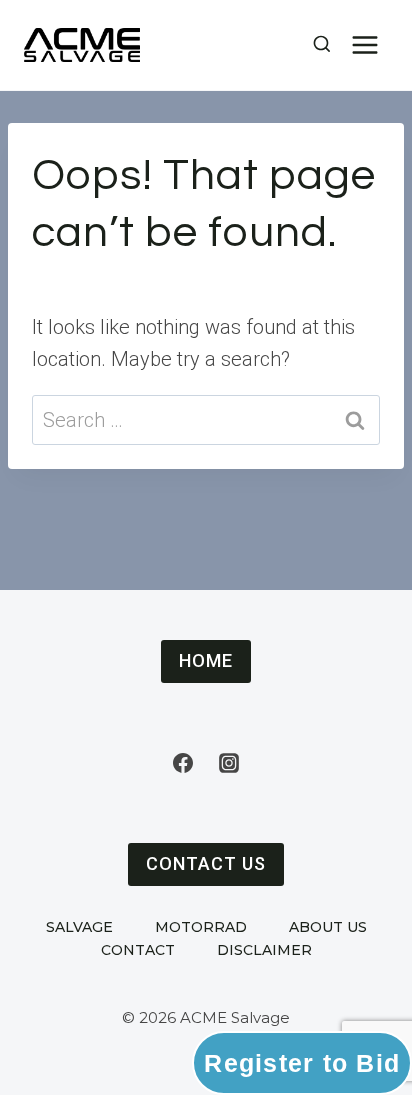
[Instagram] (229, 763)
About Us (328, 927)
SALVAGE (79, 927)
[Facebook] (183, 763)
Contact (138, 950)
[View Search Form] (315, 45)
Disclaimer (264, 950)
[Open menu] (364, 44)
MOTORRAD (201, 927)
